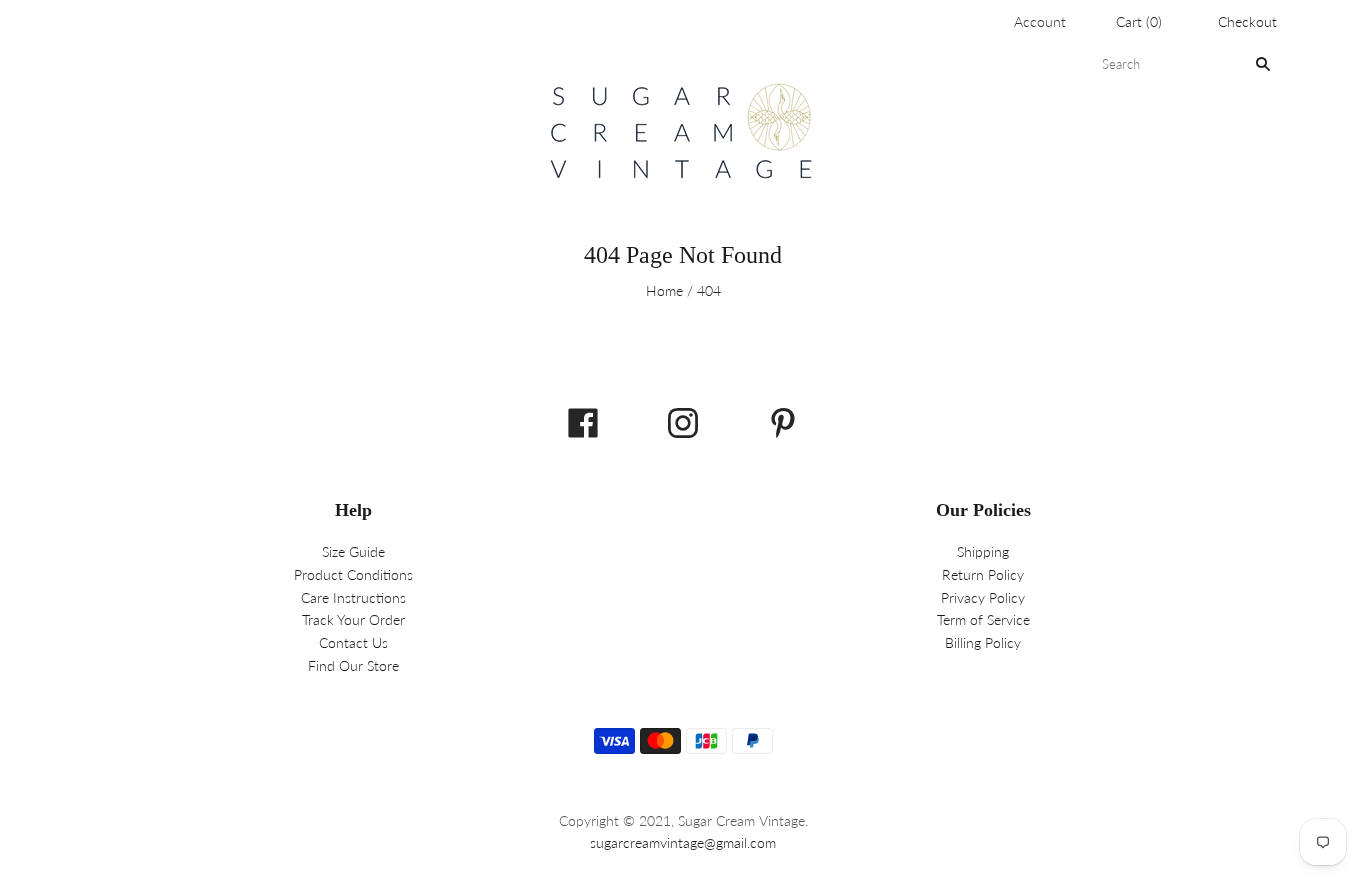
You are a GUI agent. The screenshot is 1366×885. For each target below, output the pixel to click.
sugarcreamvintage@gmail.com (683, 842)
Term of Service (983, 619)
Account (1040, 21)
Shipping (983, 551)
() (1139, 21)
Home (664, 290)
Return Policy (983, 574)
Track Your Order (353, 619)
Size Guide (353, 551)
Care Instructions (353, 597)
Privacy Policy (983, 597)
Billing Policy (983, 642)
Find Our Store (353, 665)
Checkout (1247, 21)
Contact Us (353, 642)
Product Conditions (353, 574)
